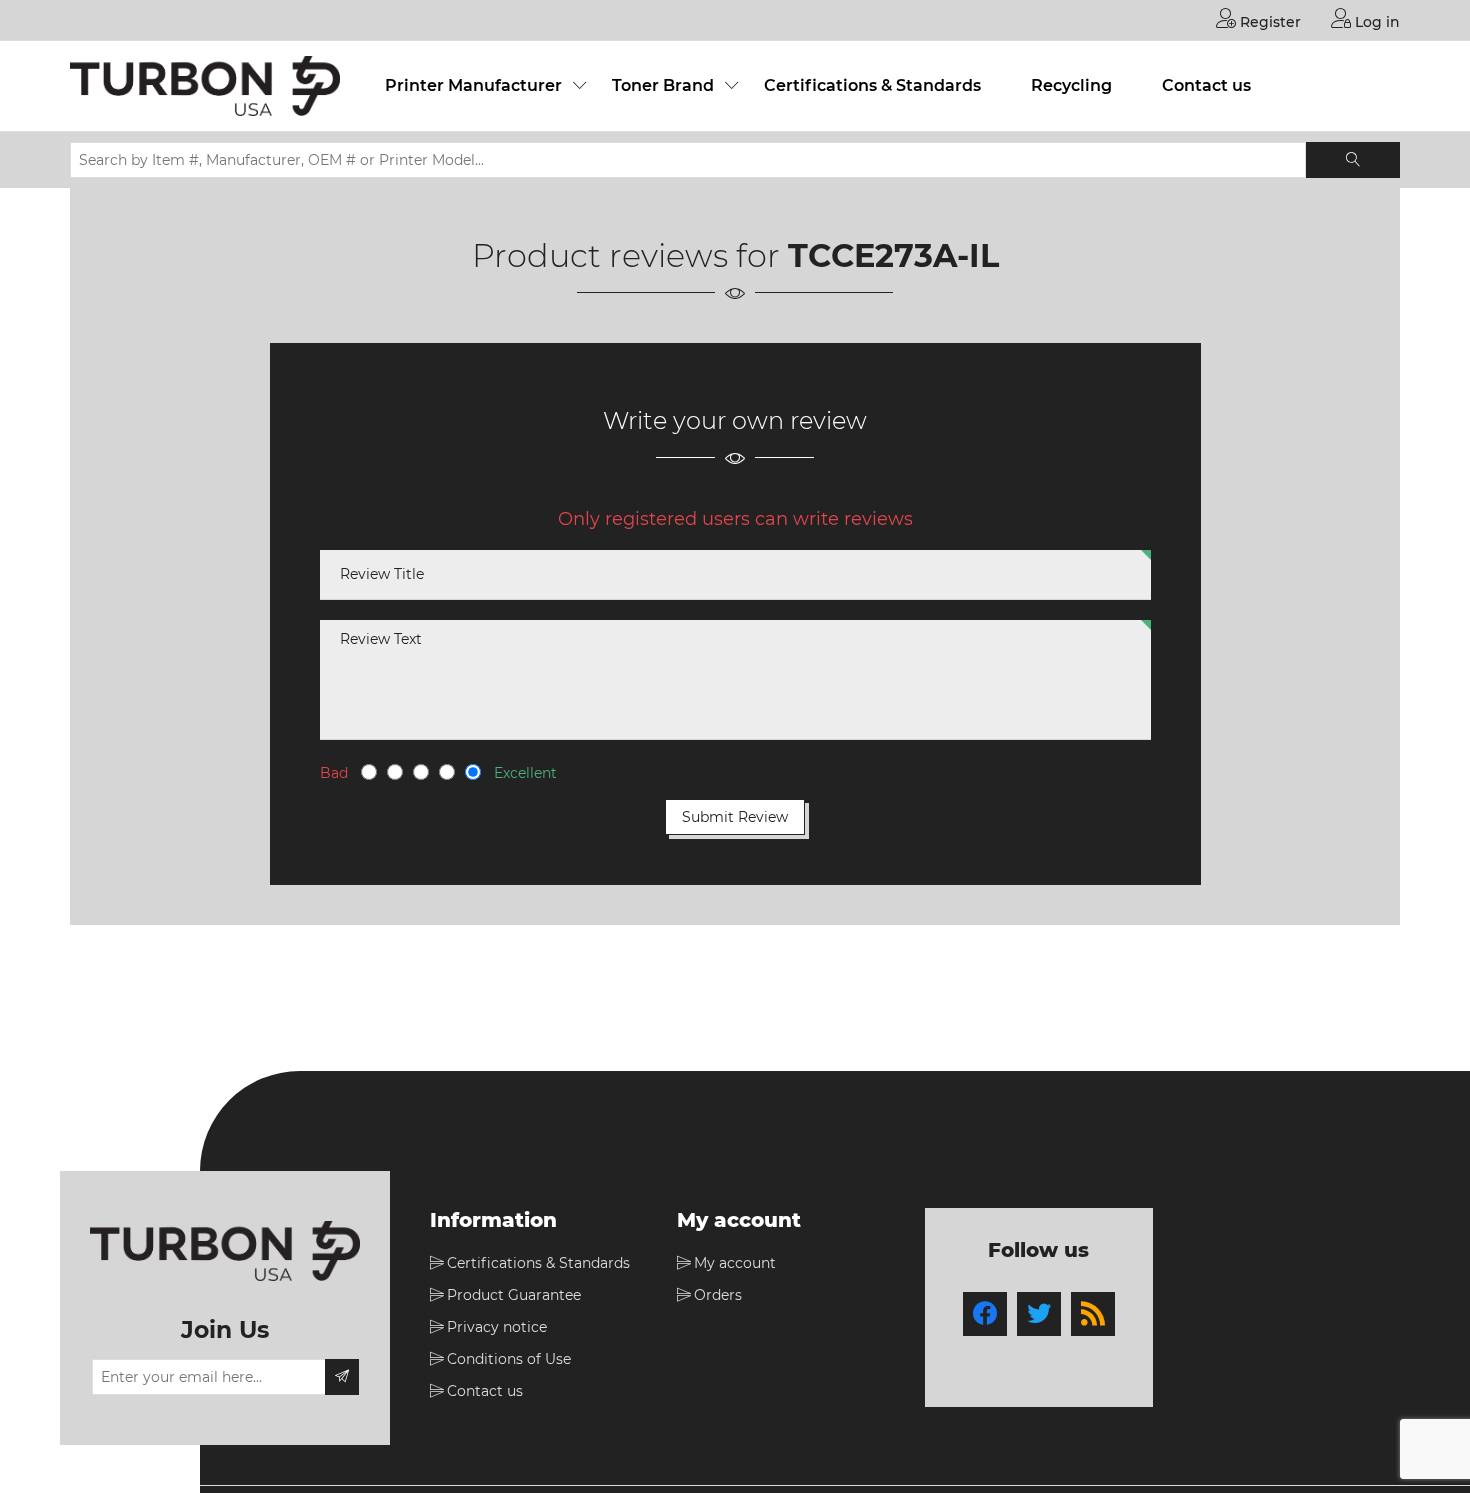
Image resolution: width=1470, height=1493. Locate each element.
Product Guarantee (514, 1295)
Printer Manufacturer (473, 85)
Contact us (1206, 85)
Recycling (1071, 85)
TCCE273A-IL (893, 255)
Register (1268, 22)
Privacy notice (497, 1327)
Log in (1375, 22)
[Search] (1353, 160)
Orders (718, 1295)
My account (735, 1263)
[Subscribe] (342, 1377)
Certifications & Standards (872, 85)
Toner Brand (663, 85)
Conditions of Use (509, 1359)
